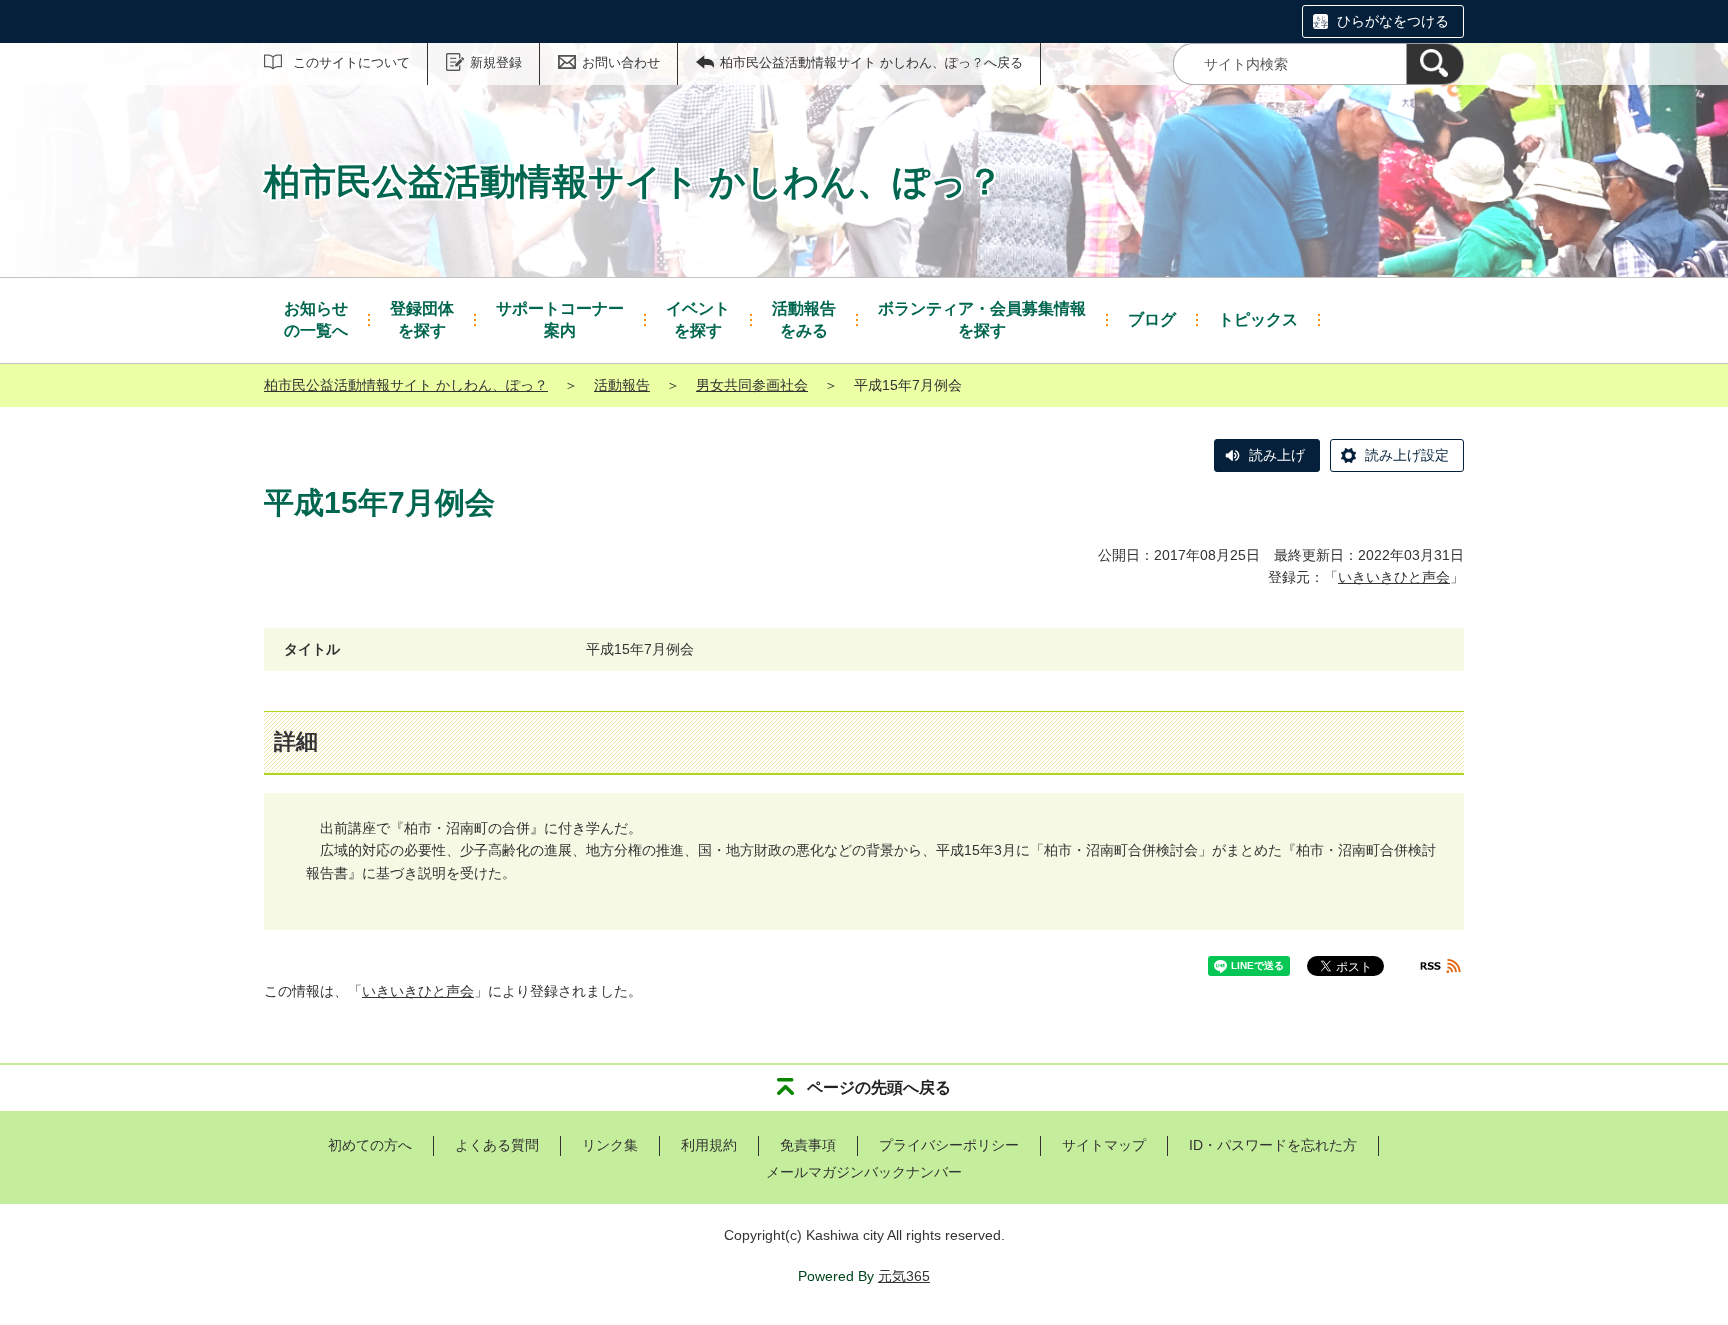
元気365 (904, 1276)
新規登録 (496, 62)
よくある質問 (497, 1145)
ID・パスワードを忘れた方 (1273, 1145)
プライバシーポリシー (949, 1145)
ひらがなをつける (1393, 21)
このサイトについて (351, 62)
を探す (422, 319)
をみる (804, 319)
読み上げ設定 (1407, 455)
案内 (560, 319)
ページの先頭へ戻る (879, 1087)
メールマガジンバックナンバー (864, 1172)
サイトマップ (1104, 1145)
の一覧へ (316, 319)
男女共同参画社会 (752, 385)
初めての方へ (370, 1145)
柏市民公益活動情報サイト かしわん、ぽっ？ (406, 385)
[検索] (1435, 64)
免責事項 (808, 1145)
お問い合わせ (621, 62)
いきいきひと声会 (1394, 577)
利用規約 (709, 1145)
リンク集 (610, 1145)
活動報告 (622, 385)
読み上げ (1277, 455)
